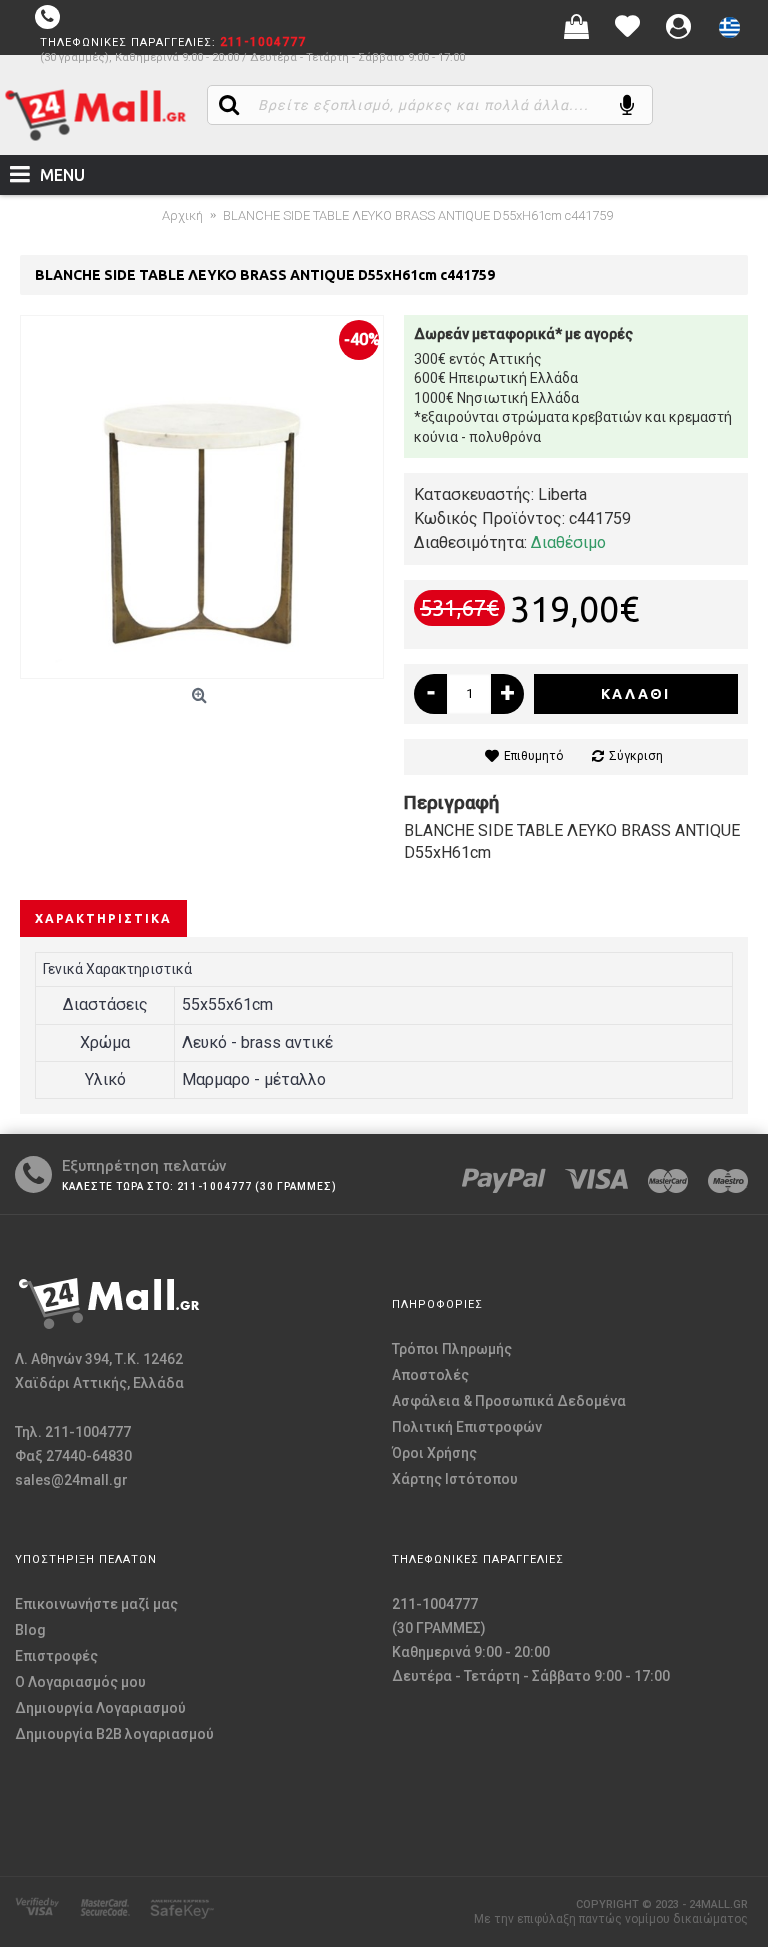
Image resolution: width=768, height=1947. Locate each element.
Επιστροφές (56, 1656)
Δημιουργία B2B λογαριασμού (114, 1734)
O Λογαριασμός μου (80, 1682)
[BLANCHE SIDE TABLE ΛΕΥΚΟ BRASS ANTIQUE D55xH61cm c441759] (202, 497)
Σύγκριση (636, 756)
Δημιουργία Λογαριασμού (100, 1708)
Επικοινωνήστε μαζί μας (96, 1604)
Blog (30, 1630)
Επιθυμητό (533, 756)
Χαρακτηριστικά (103, 918)
